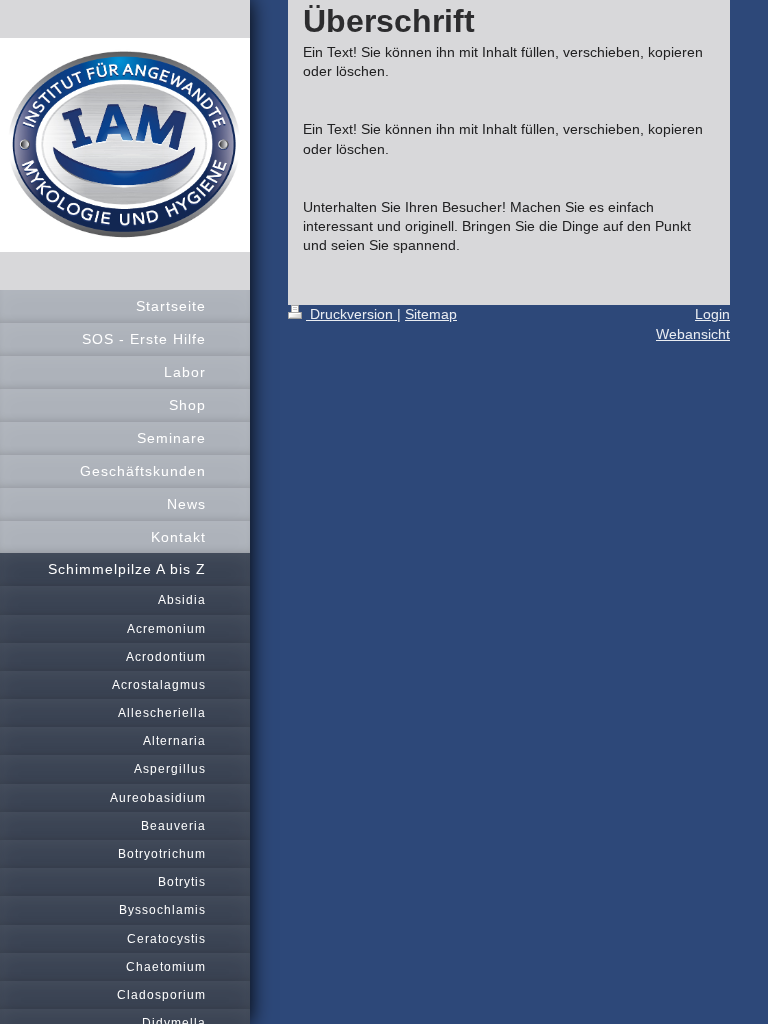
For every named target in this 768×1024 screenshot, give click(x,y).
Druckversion (351, 314)
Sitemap (431, 314)
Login (712, 314)
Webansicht (693, 334)
